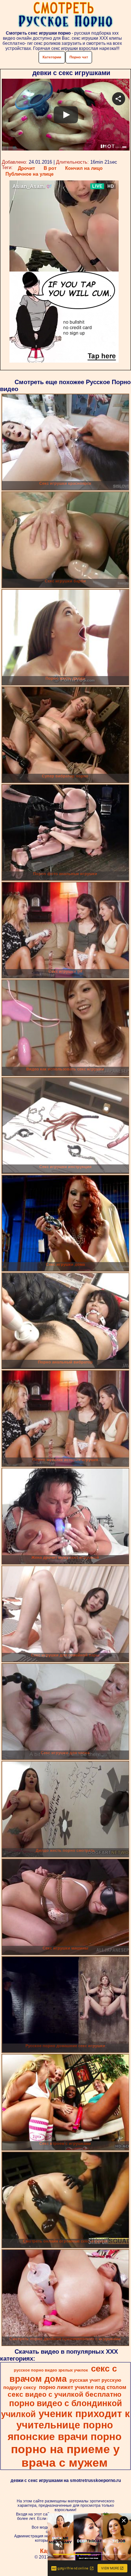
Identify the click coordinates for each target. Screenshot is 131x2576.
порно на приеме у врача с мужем (65, 2456)
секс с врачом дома (63, 2374)
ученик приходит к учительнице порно (73, 2419)
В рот (50, 168)
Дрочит (26, 168)
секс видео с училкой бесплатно (65, 2394)
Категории (52, 57)
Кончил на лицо (84, 168)
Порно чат (79, 57)
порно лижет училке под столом (83, 2387)
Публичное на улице (29, 174)
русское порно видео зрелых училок (51, 2370)
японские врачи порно (65, 2437)
